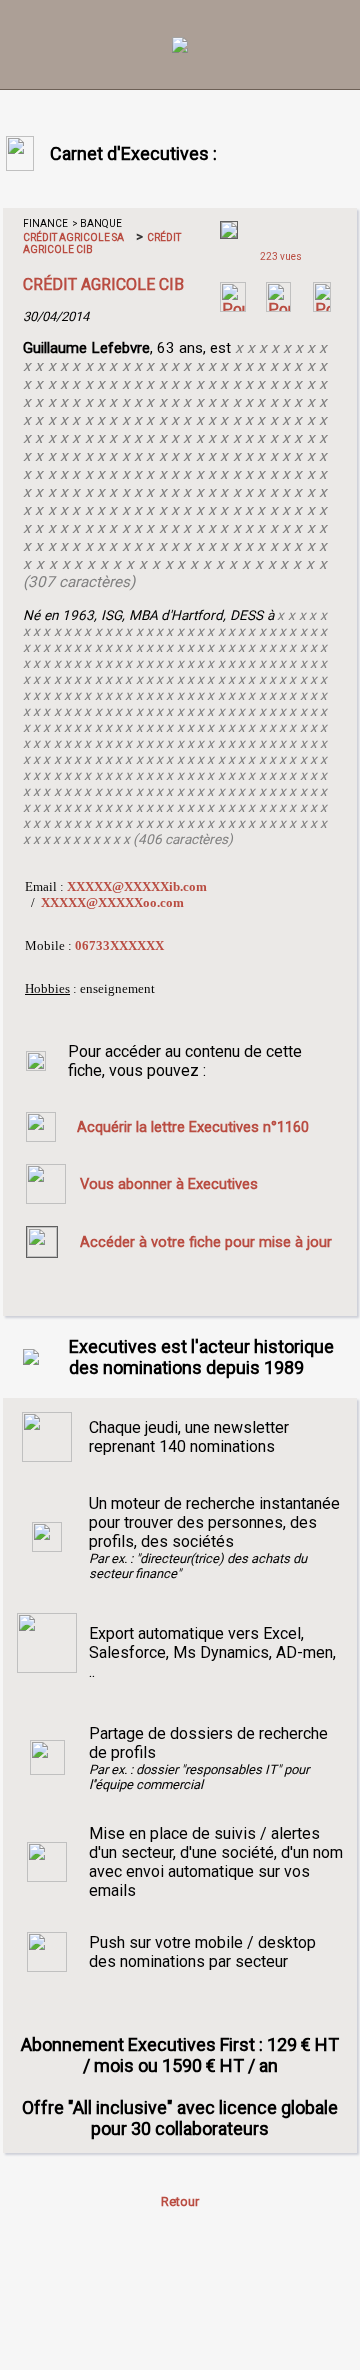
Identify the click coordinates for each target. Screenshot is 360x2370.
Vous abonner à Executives (169, 1184)
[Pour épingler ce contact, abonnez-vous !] (322, 306)
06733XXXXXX (119, 945)
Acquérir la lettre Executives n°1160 (193, 1127)
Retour (180, 2201)
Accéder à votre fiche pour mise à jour (206, 1242)
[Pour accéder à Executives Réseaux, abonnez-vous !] (233, 306)
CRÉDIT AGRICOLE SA (73, 237)
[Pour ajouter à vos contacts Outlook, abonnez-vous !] (278, 306)
